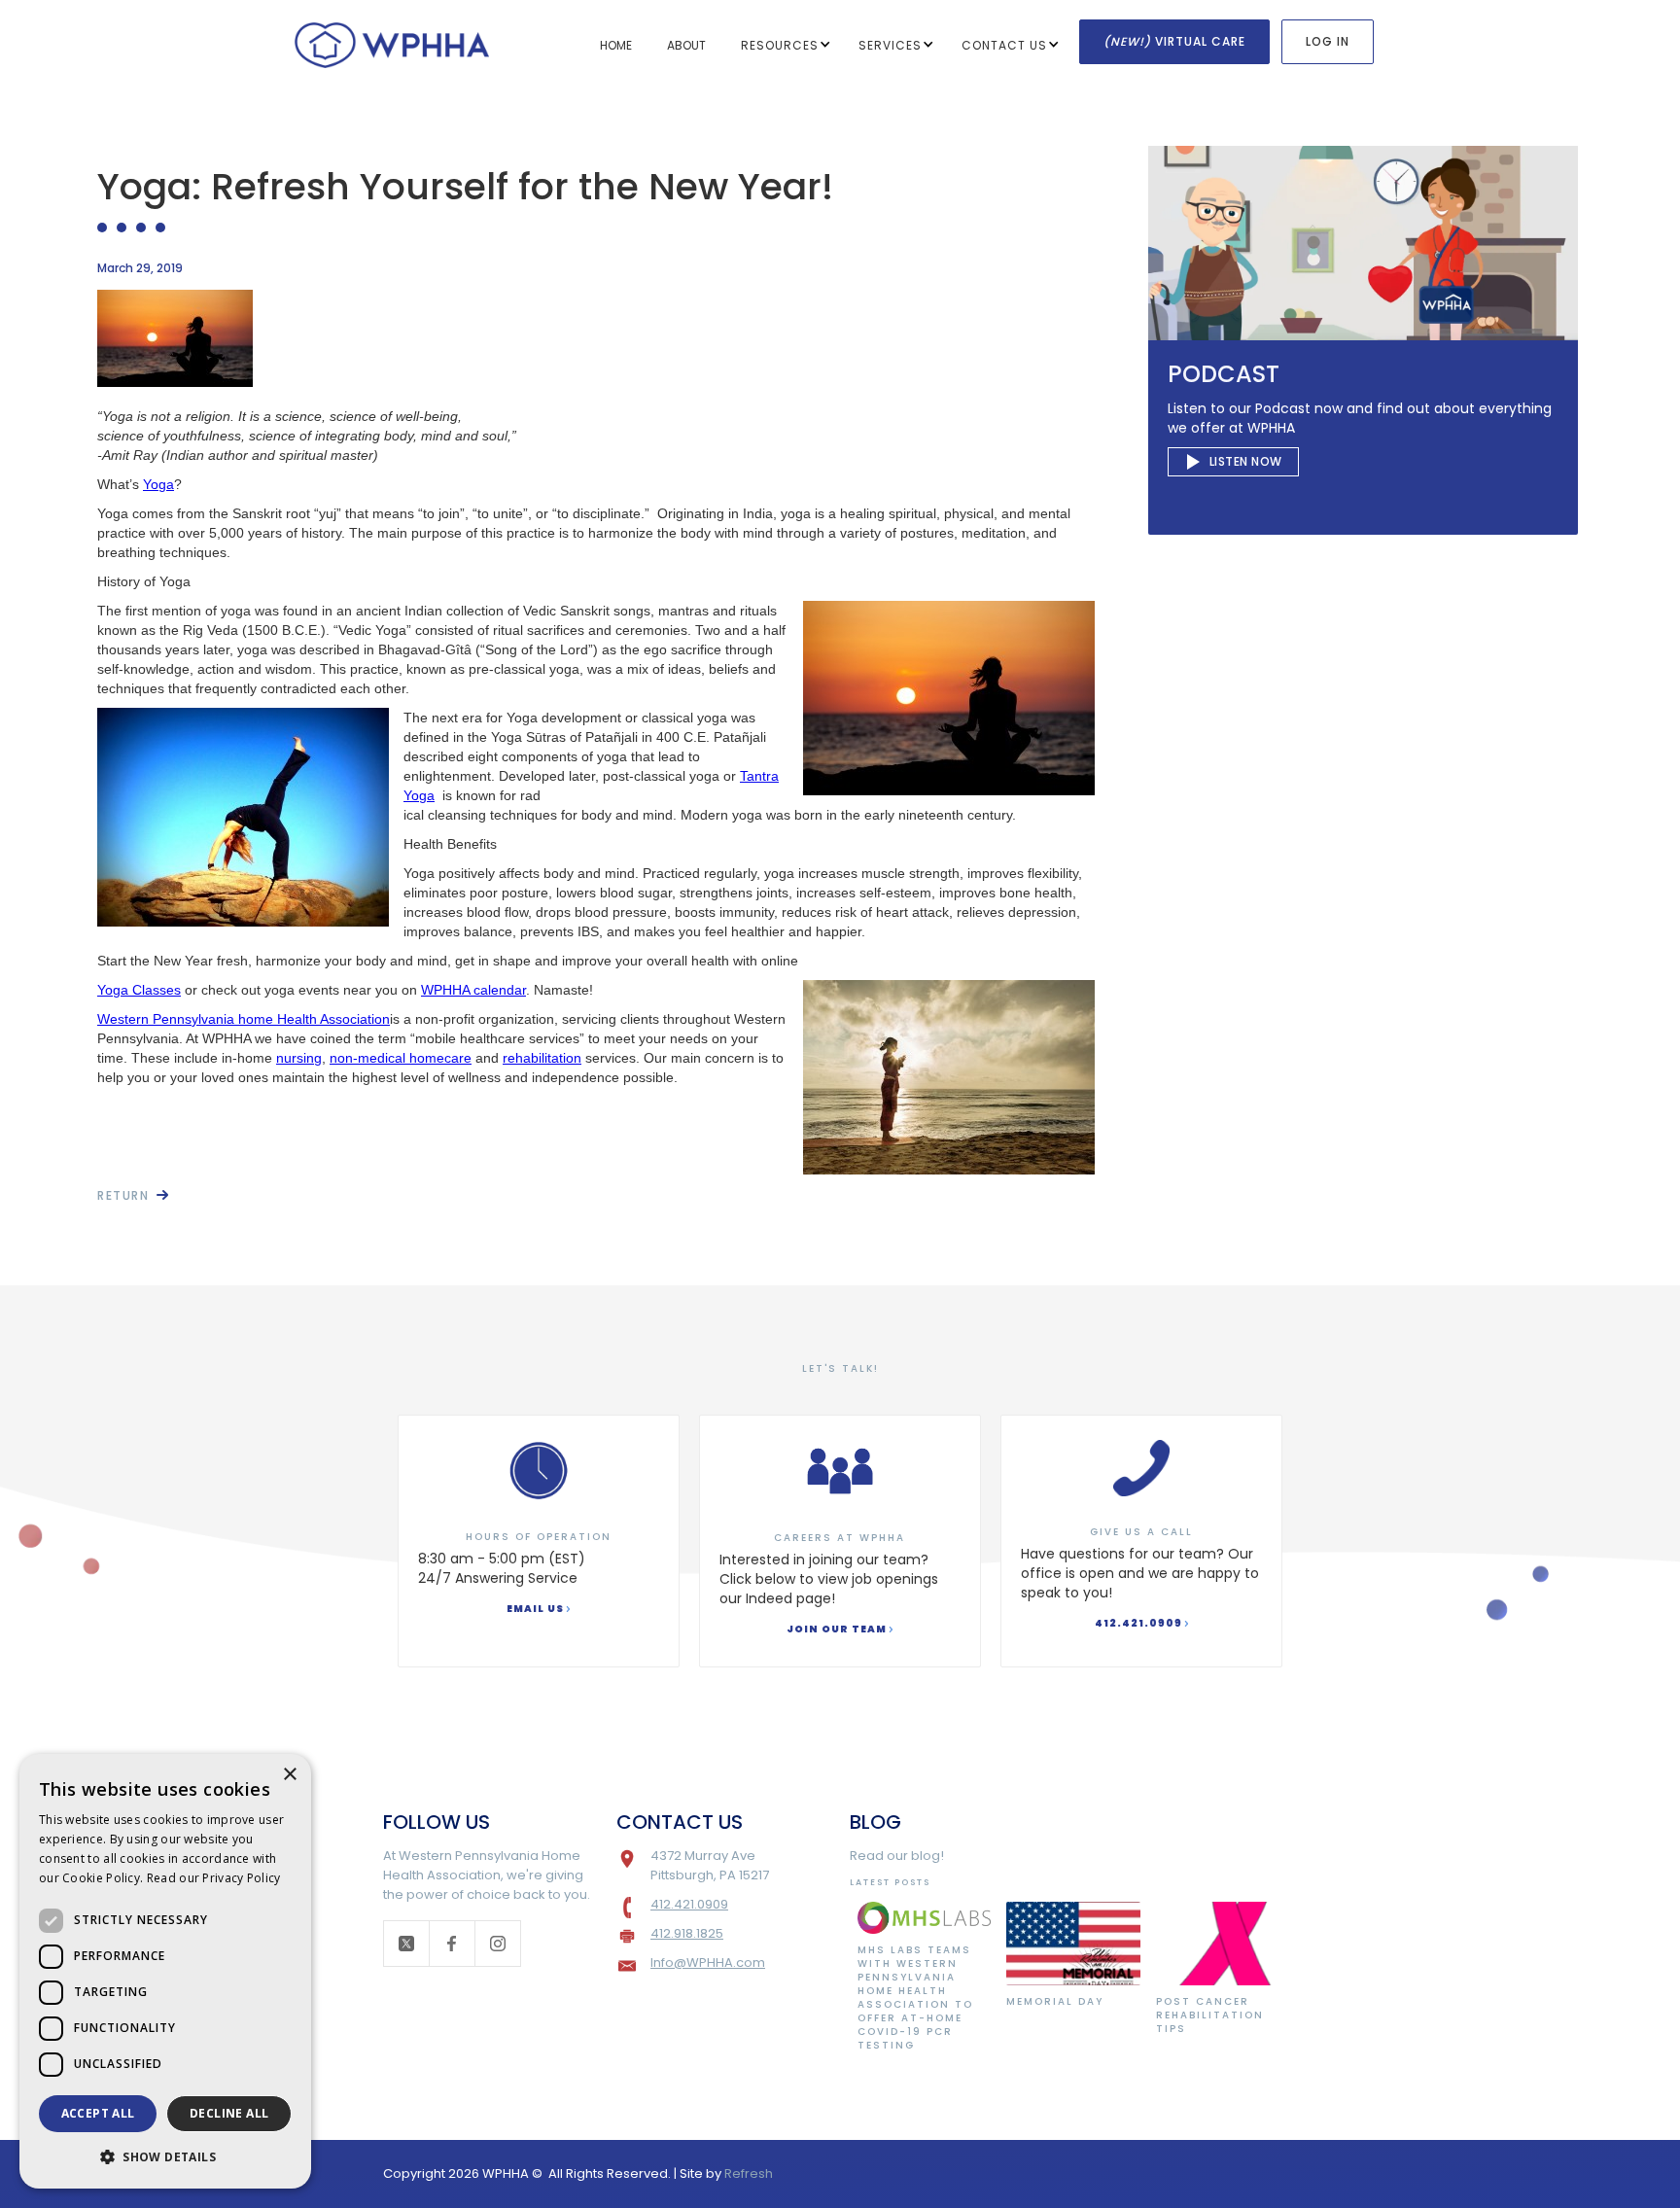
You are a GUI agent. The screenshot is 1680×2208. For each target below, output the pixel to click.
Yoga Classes (139, 990)
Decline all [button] (229, 2113)
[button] (792, 46)
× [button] (289, 1775)
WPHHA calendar (473, 990)
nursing (299, 1058)
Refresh (749, 2173)
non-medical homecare (401, 1058)
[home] (392, 43)
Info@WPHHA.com (708, 1963)
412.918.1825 (687, 1933)
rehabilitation (542, 1058)
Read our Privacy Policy (214, 1878)
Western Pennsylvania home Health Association (244, 1019)
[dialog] (165, 1971)
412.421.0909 (689, 1904)
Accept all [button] (98, 2113)
